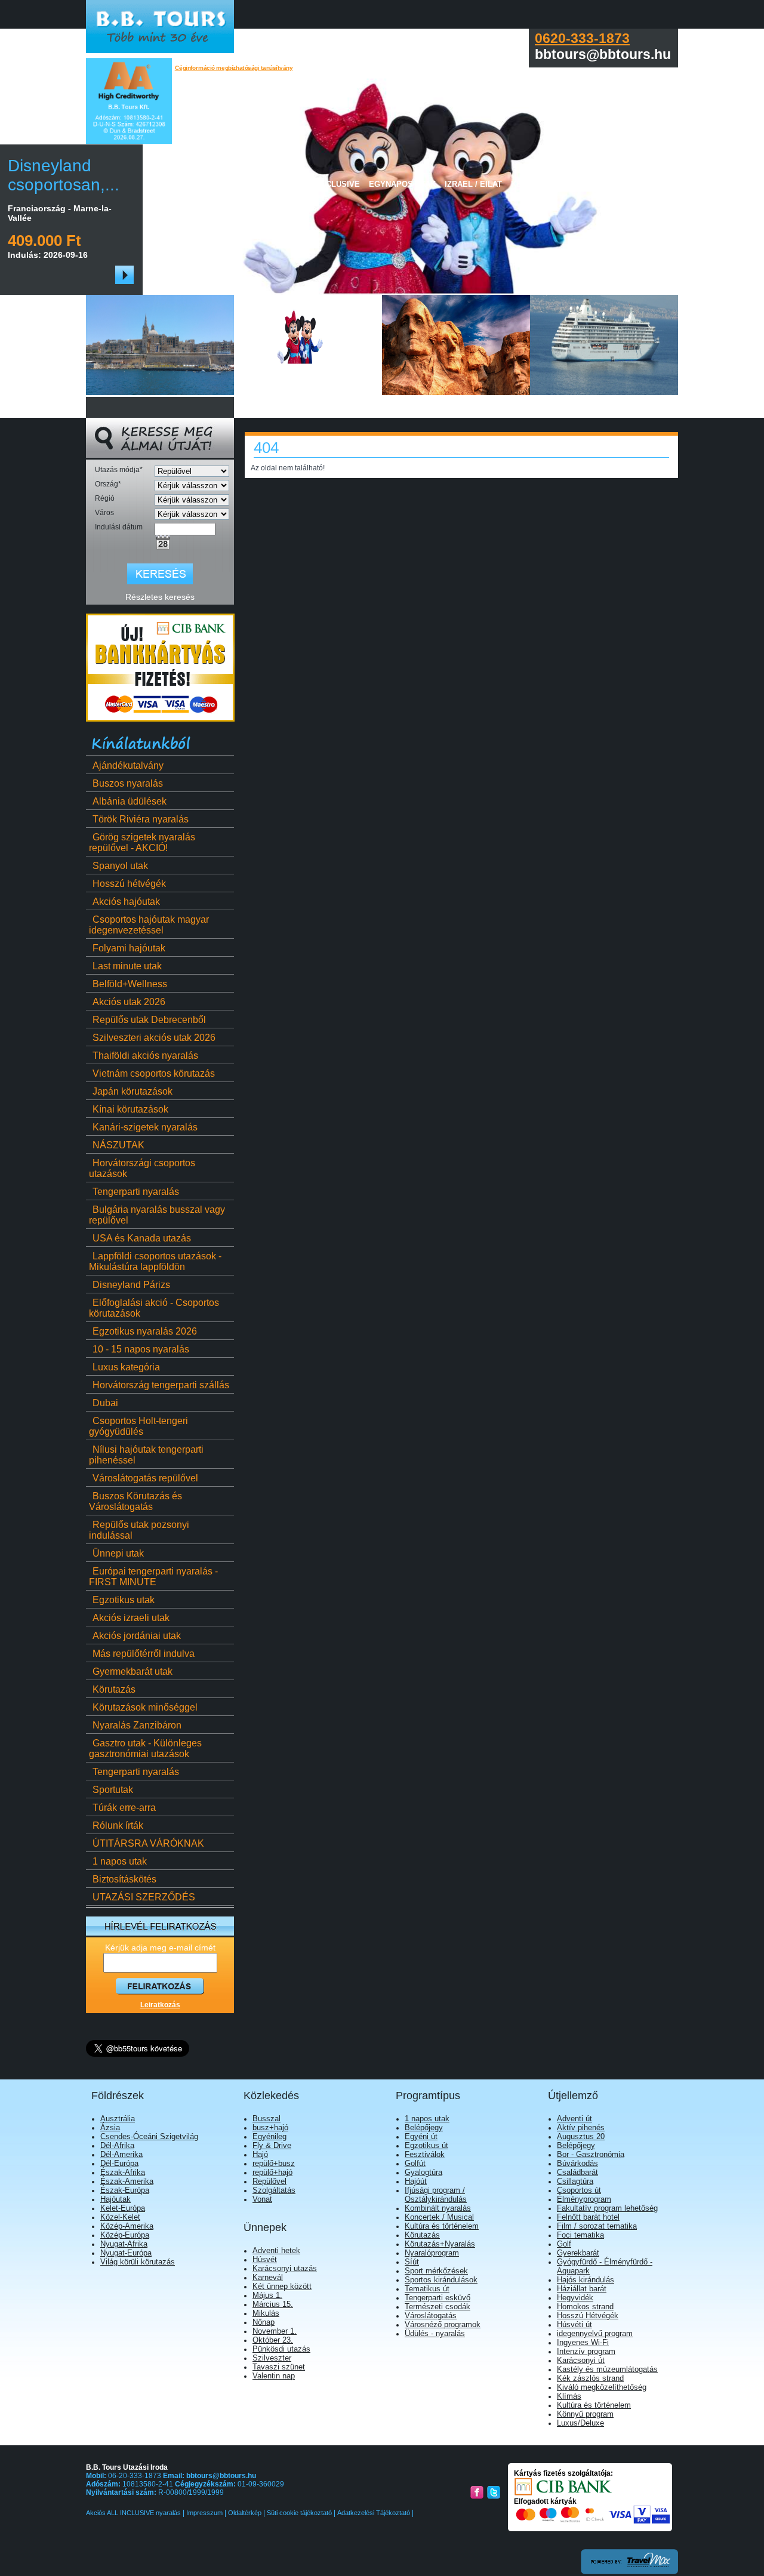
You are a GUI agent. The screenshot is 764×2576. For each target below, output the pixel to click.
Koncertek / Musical (439, 2217)
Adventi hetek (276, 2250)
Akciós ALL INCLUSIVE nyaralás (134, 2513)
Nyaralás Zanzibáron (137, 1725)
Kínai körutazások (130, 1109)
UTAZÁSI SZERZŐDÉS (144, 1897)
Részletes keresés (160, 597)
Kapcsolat (609, 184)
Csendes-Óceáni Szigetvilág (149, 2136)
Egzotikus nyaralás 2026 (145, 1331)
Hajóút (416, 2181)
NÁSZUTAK (118, 1145)
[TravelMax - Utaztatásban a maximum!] (629, 2572)
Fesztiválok (425, 2154)
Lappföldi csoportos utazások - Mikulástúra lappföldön (155, 1261)
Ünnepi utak (118, 1553)
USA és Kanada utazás (142, 1238)
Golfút (415, 2163)
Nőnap (264, 2322)
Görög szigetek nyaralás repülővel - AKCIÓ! (142, 842)
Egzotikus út (426, 2145)
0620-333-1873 (582, 38)
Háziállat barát (582, 2289)
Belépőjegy (424, 2127)
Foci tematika (580, 2235)
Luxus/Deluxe (580, 2423)
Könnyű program (585, 2414)
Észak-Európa (125, 2190)
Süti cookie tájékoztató (299, 2513)
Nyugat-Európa (126, 2253)
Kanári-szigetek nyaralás (145, 1127)
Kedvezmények (543, 184)
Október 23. (273, 2340)
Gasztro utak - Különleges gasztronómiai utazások (145, 1748)
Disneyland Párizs (131, 1285)
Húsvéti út (574, 2324)
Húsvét (265, 2259)
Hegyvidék (575, 2298)
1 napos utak (120, 1861)
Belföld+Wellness (130, 984)
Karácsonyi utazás (285, 2268)
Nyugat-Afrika (124, 2244)
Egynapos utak (402, 184)
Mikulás (266, 2313)
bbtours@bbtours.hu (221, 2476)
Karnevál (268, 2277)
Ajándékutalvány (128, 765)
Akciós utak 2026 (129, 1002)
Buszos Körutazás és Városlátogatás (135, 1501)
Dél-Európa (119, 2163)
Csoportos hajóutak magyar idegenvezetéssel (149, 925)
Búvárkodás (577, 2163)
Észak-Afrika (123, 2172)
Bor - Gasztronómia (591, 2154)
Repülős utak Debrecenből (149, 1020)
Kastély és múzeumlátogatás (607, 2369)
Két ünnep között (282, 2286)
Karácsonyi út (581, 2360)
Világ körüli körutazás (138, 2262)
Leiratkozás (160, 2005)
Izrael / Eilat (473, 184)
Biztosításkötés (124, 1879)
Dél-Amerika (121, 2154)
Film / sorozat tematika (597, 2226)
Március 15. (273, 2304)
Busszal (267, 2119)
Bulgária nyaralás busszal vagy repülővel (157, 1215)
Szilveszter (272, 2358)
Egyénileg (269, 2136)
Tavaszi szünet (279, 2367)
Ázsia (110, 2127)
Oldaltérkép (245, 2513)
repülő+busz (274, 2163)
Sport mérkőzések (436, 2271)
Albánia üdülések (130, 801)
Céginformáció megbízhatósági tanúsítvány (234, 68)
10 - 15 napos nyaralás (141, 1349)
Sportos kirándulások (441, 2280)
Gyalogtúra (423, 2172)
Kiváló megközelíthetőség (602, 2387)
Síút (412, 2262)
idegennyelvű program (595, 2333)
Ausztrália (118, 2119)
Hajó (260, 2154)
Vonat (262, 2199)
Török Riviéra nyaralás (141, 819)
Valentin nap (274, 2376)
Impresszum (204, 2513)
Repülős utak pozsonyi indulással (139, 1530)
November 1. (275, 2331)
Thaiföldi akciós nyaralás (145, 1056)
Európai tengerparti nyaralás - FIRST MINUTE (153, 1577)
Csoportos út (579, 2190)
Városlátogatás (431, 2315)
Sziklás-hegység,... (141, 175)
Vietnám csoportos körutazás (154, 1073)
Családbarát (577, 2172)
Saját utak (268, 184)
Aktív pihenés (581, 2127)
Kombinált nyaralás (438, 2208)
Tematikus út (427, 2289)
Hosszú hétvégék (129, 884)
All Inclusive (330, 184)
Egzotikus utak (124, 1600)
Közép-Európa (125, 2235)
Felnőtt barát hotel (588, 2217)
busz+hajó (270, 2127)
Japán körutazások (133, 1091)
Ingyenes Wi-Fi (583, 2342)
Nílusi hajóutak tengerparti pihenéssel (146, 1455)
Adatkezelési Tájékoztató (374, 2513)
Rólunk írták (118, 1825)
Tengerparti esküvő (438, 2298)
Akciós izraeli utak (131, 1618)
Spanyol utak (120, 866)
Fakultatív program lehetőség (607, 2208)
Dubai (105, 1403)
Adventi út (574, 2119)
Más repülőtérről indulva (144, 1654)
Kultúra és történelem (442, 2226)
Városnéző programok (443, 2324)
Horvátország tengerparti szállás (161, 1385)
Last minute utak (127, 966)
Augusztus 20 (581, 2136)
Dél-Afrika (117, 2145)
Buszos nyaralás (128, 783)
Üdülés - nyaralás (435, 2333)
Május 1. (267, 2295)
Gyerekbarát (578, 2253)
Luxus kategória (126, 1367)
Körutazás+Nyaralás (440, 2244)
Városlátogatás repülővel (145, 1478)
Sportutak (113, 1790)
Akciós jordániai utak (137, 1636)
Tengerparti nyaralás (136, 1192)
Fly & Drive (272, 2145)
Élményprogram (584, 2199)
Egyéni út (421, 2136)
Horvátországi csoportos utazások (142, 1168)
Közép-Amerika (127, 2226)
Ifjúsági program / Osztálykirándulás (436, 2195)
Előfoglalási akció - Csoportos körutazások (154, 1308)
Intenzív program (586, 2351)
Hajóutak (115, 2199)
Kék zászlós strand (590, 2378)
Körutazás (114, 1689)
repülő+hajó (272, 2172)
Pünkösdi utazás (281, 2349)
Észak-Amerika (127, 2181)
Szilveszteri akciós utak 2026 (154, 1038)
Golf (564, 2244)
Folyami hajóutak (129, 948)
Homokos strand (585, 2307)
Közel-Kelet (120, 2217)
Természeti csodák (438, 2307)
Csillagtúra (575, 2181)
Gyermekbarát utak (133, 1671)
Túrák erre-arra (124, 1808)
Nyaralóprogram (432, 2253)
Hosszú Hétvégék (588, 2315)
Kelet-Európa (123, 2208)
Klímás (569, 2396)
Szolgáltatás (274, 2190)
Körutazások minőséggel (145, 1707)
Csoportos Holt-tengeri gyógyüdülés (138, 1426)
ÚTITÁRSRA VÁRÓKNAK (148, 1843)
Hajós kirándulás (586, 2280)
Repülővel (269, 2181)
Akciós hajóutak (126, 902)
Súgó (652, 184)
